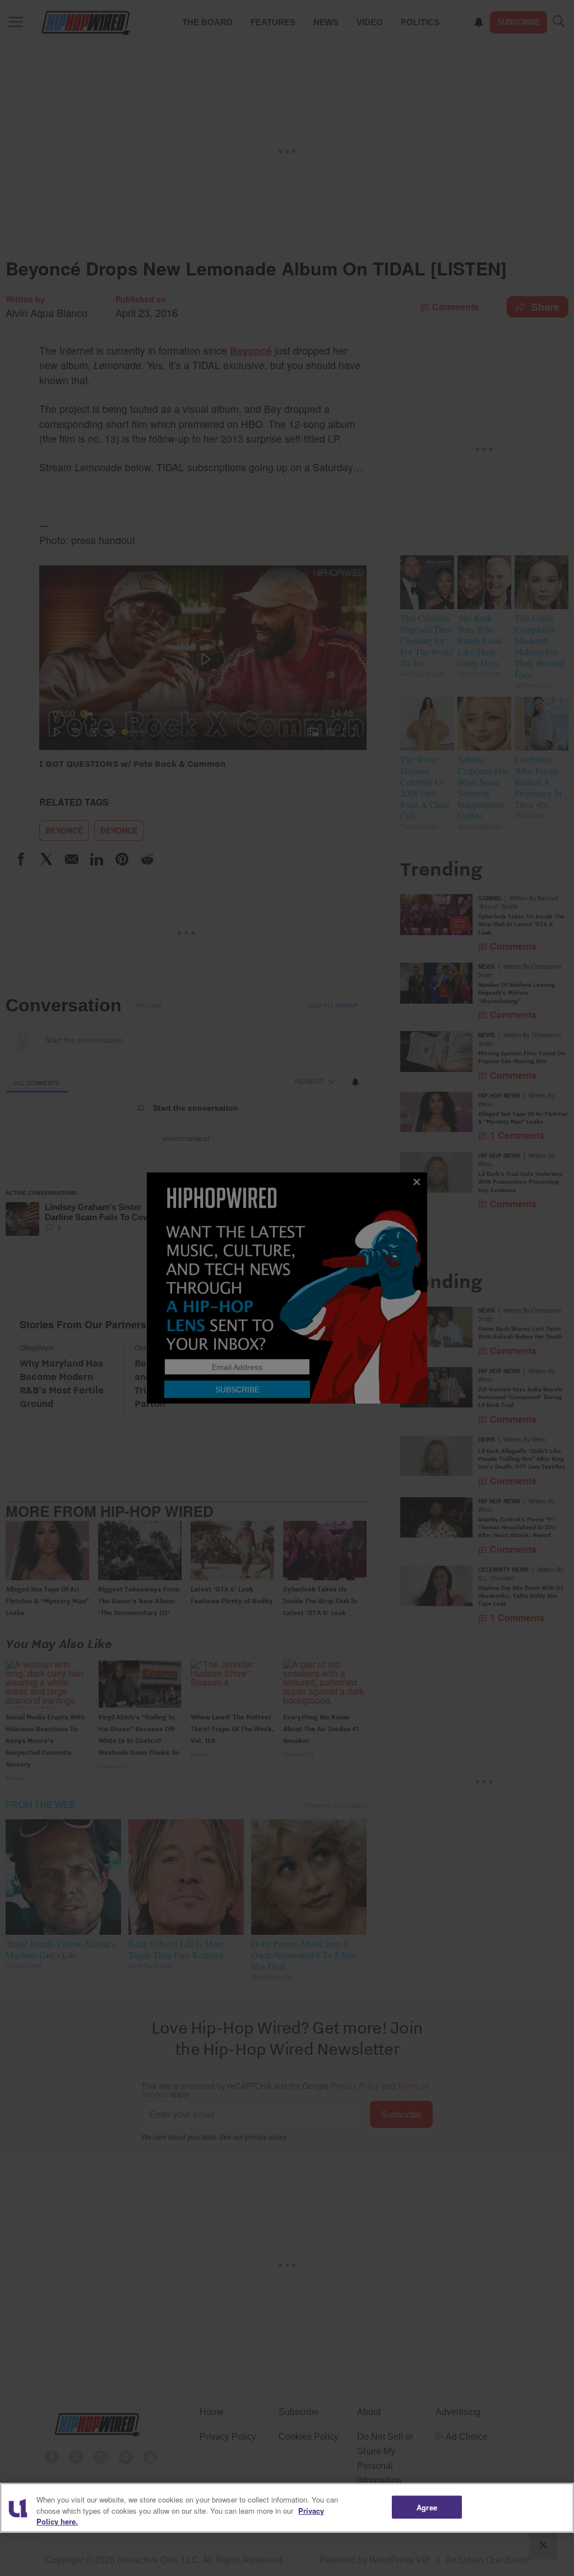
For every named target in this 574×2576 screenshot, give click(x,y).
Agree (427, 2507)
